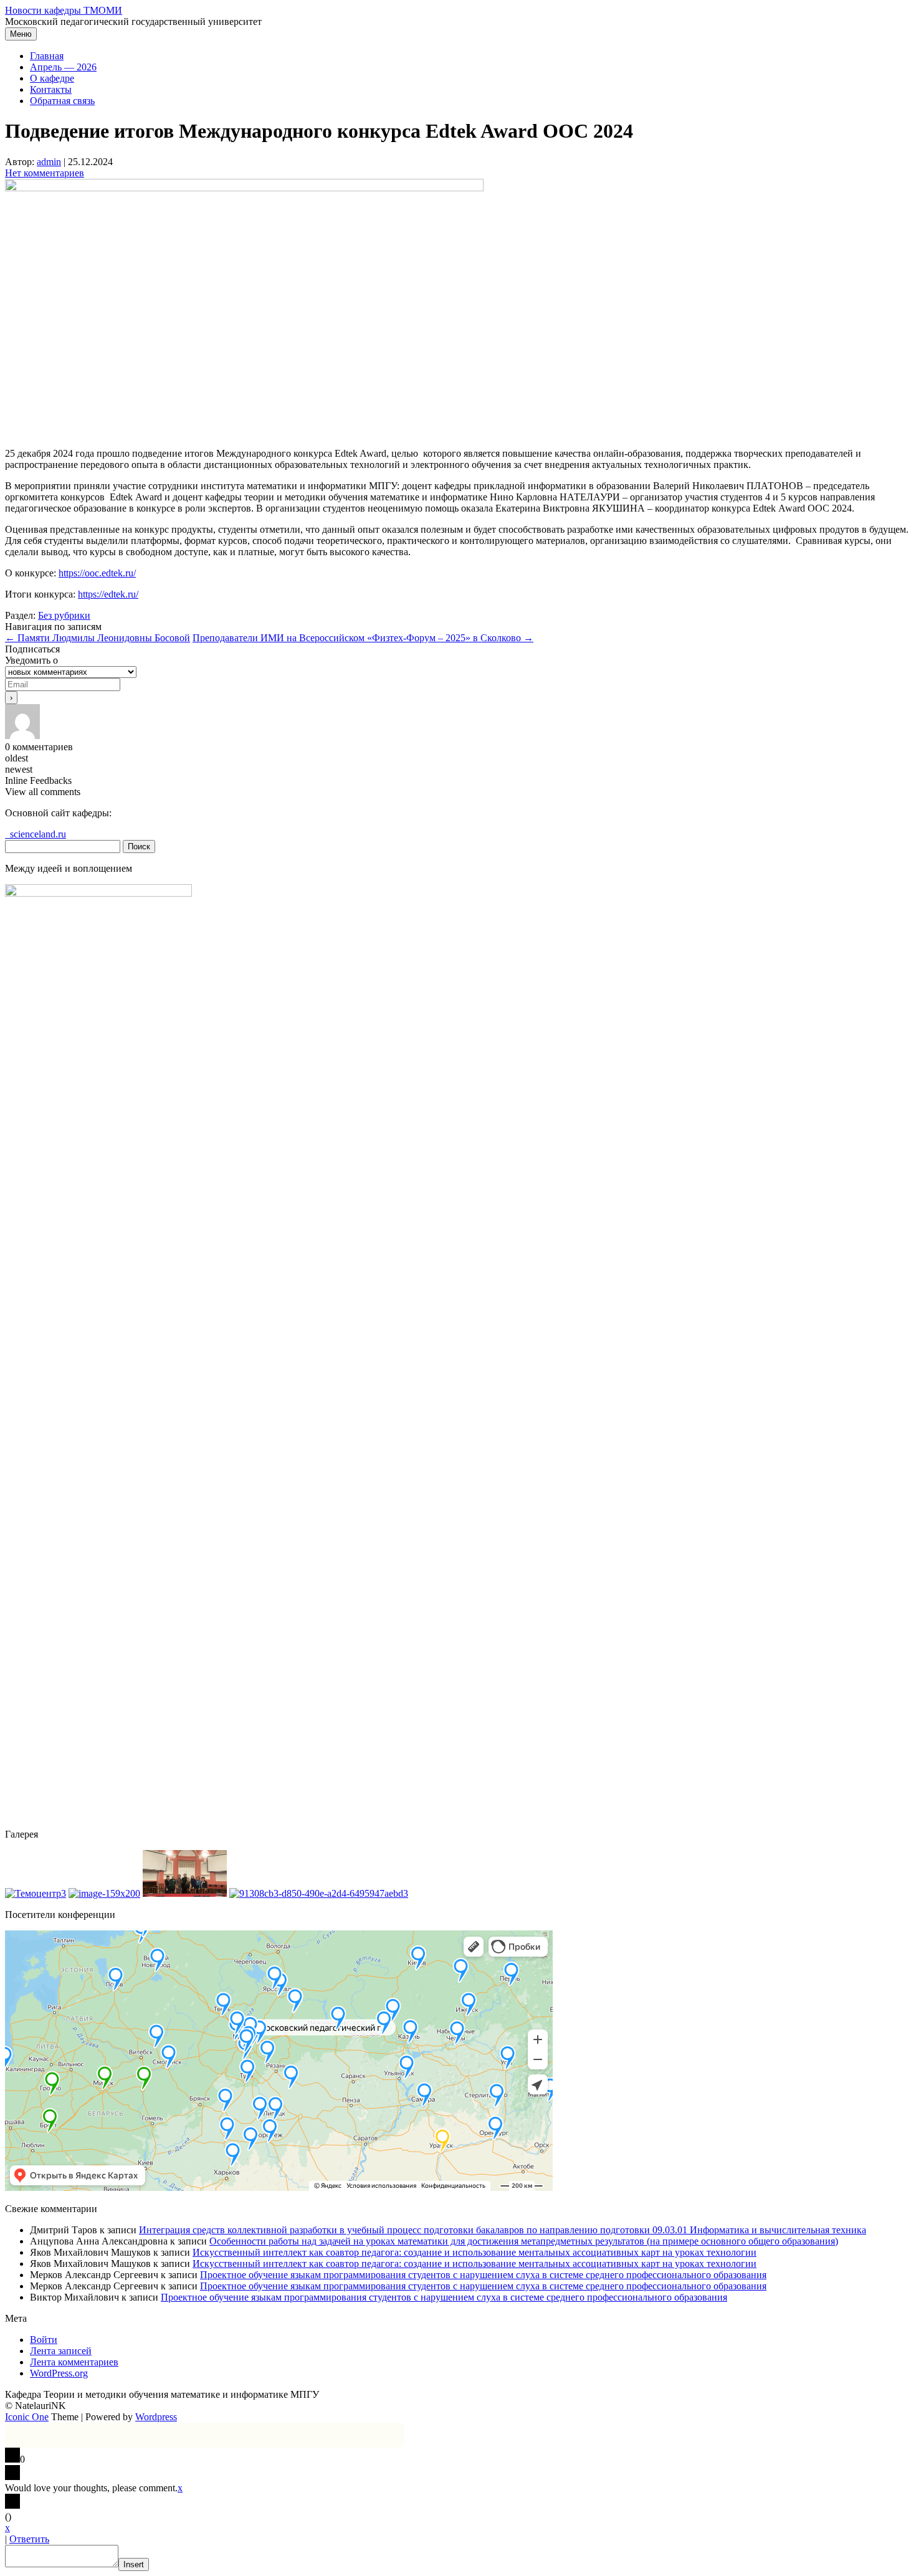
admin (49, 162)
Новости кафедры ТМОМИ (64, 10)
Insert (134, 2564)
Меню (21, 34)
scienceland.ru (36, 834)
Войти (44, 2340)
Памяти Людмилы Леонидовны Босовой (98, 638)
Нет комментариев (45, 173)
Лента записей (61, 2351)
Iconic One (27, 2417)
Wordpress (156, 2417)
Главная (47, 56)
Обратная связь (62, 101)
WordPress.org (59, 2373)
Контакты (51, 89)
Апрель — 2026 (63, 67)
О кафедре (52, 78)
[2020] (36, 1893)
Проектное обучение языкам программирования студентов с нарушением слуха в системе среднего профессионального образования (483, 2275)
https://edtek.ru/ (108, 594)
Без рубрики (64, 615)
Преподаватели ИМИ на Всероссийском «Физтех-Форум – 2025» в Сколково (363, 638)
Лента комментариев (74, 2362)
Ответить (29, 2539)
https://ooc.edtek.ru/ (97, 573)
